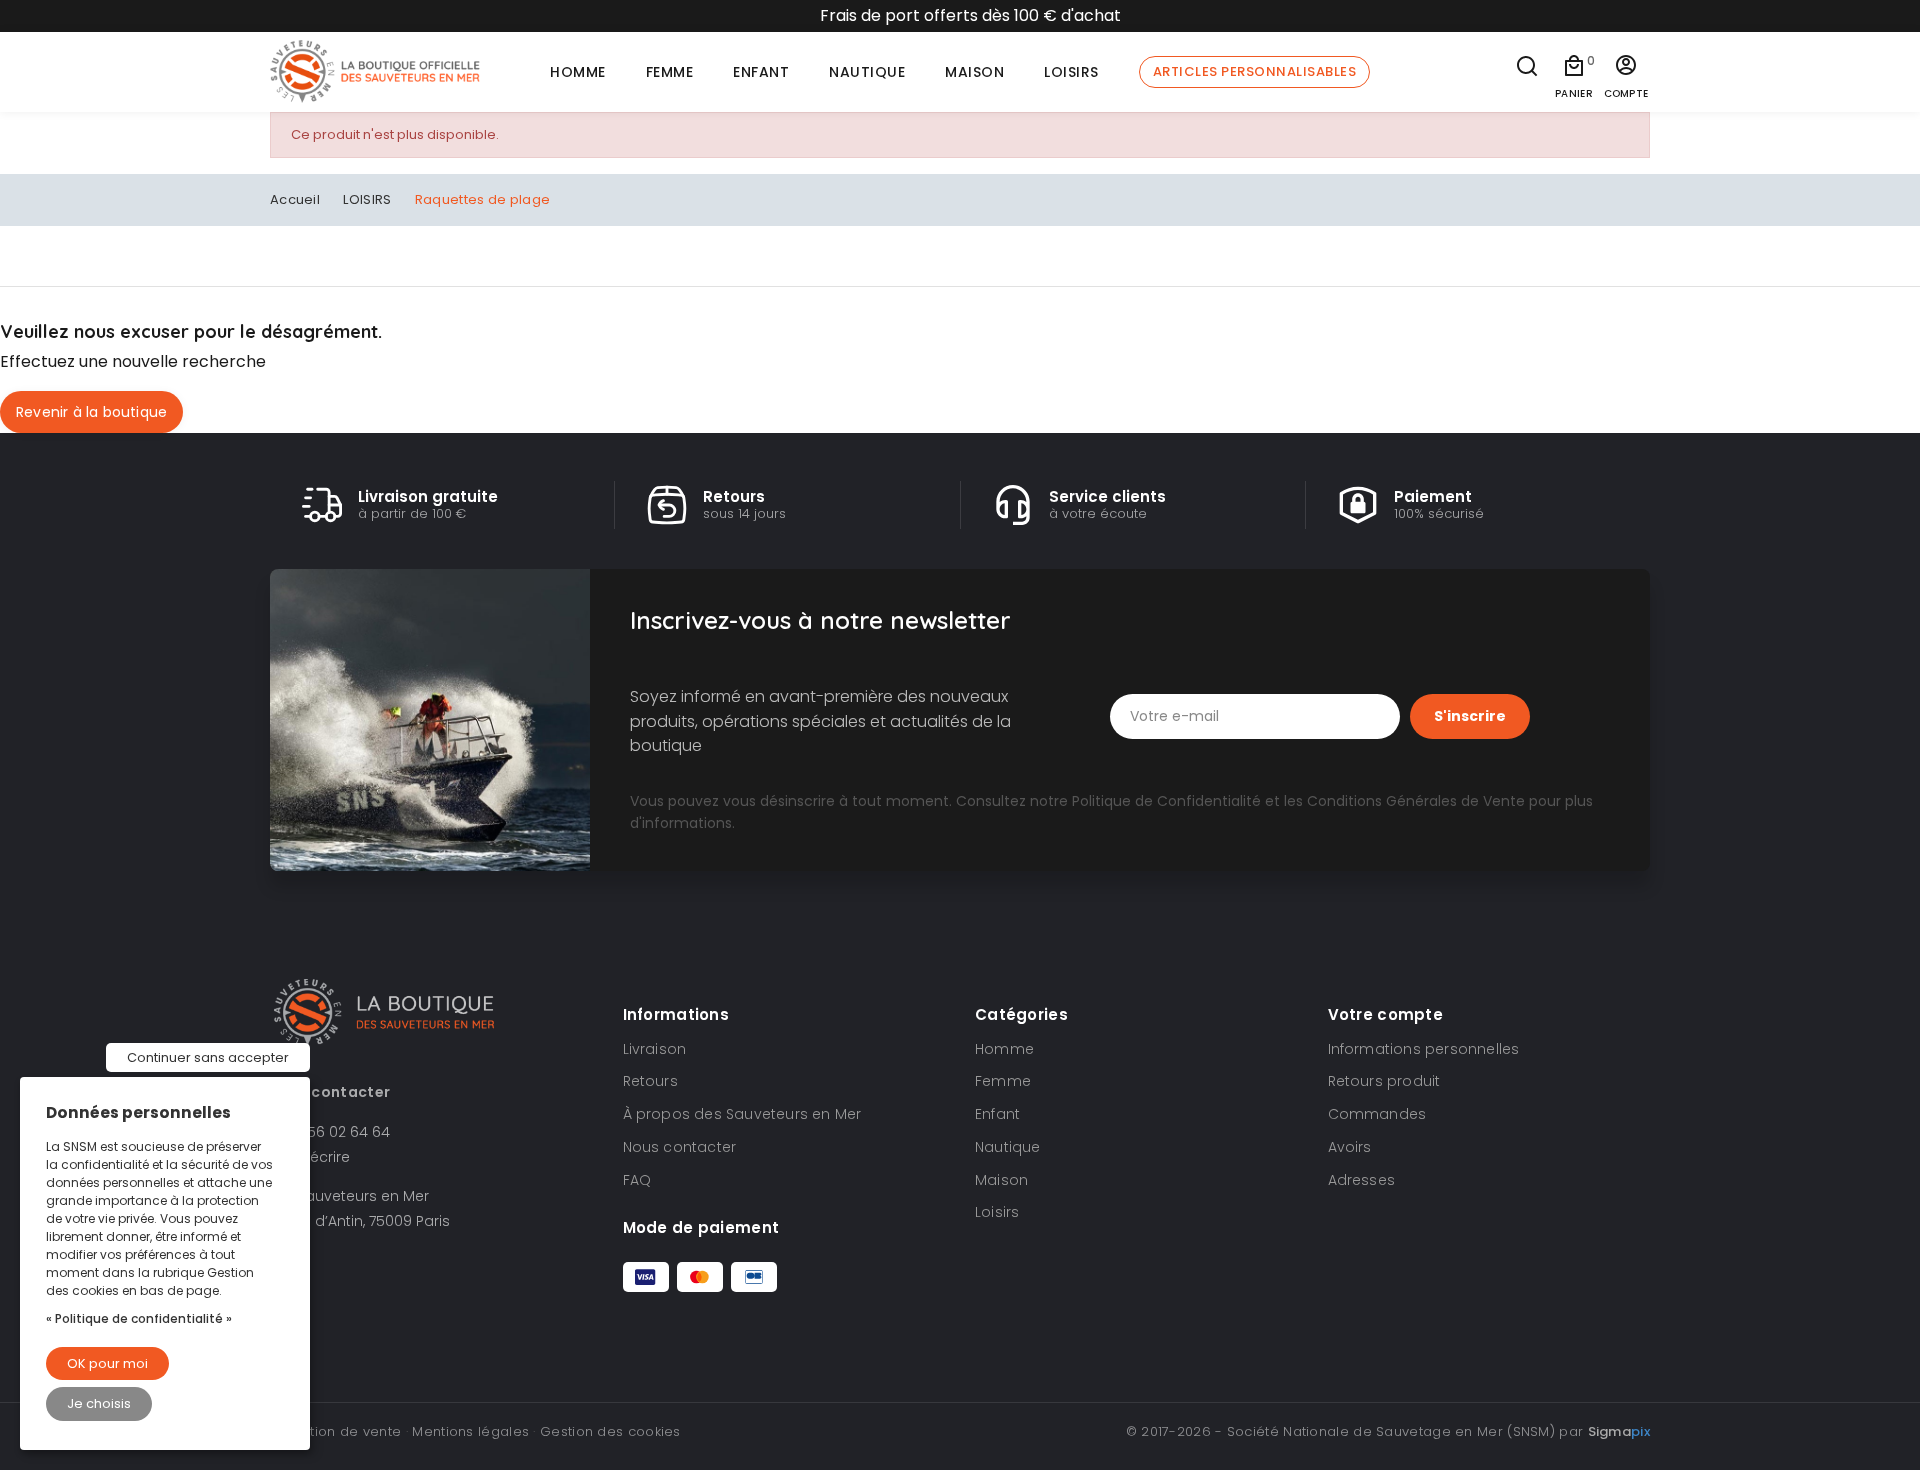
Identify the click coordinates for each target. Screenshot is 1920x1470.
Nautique (1008, 1147)
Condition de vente (335, 1431)
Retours (650, 1081)
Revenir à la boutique (91, 412)
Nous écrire (310, 1157)
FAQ (637, 1180)
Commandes (1377, 1114)
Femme (1003, 1081)
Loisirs (997, 1212)
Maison (1001, 1180)
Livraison (655, 1049)
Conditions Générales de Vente (1416, 801)
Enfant (997, 1114)
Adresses (1362, 1180)
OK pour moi (107, 1363)
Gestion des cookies (610, 1431)
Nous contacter (680, 1147)
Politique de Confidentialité (1166, 801)
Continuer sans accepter (208, 1057)
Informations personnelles (1424, 1049)
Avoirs (1350, 1147)
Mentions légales (470, 1431)
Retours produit (1384, 1081)
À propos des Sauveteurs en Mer (742, 1114)
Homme (1004, 1049)
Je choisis (99, 1403)
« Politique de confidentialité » (139, 1318)
